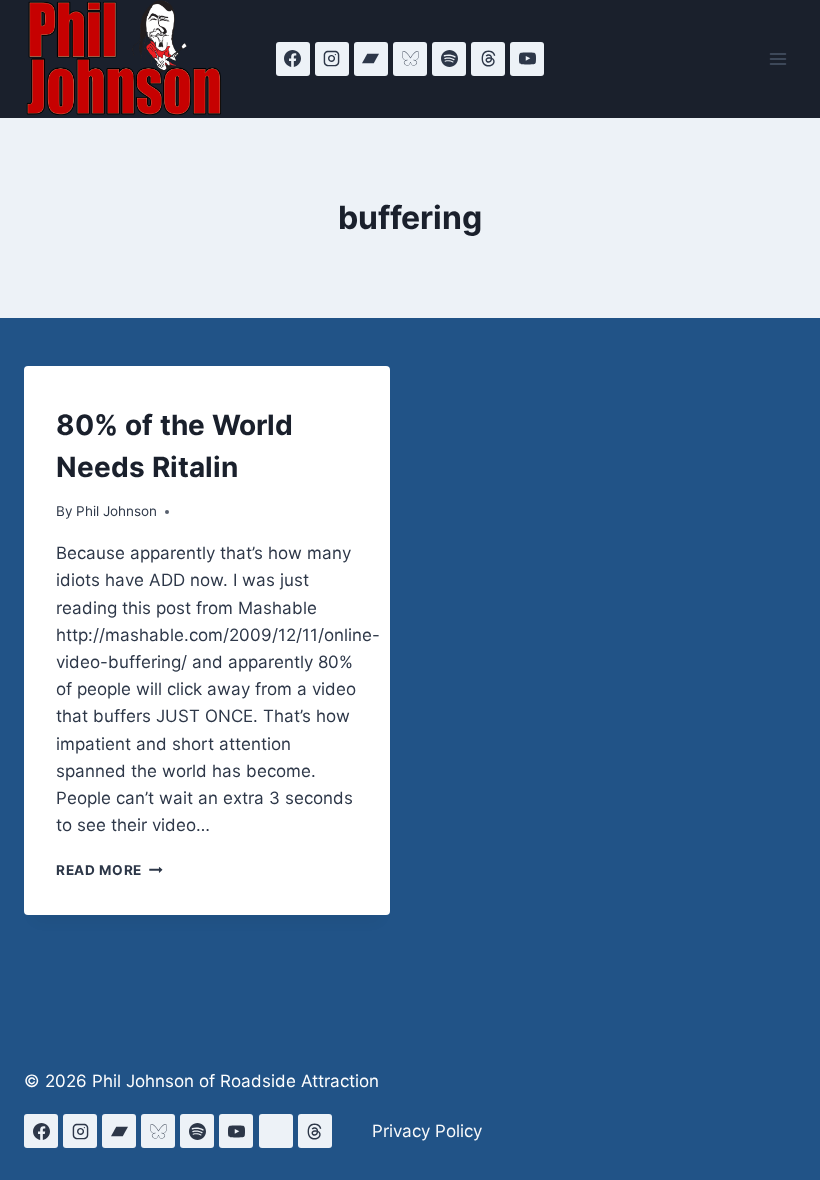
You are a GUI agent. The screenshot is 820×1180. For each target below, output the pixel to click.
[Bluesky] (410, 59)
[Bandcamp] (371, 59)
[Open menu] (777, 58)
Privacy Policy (427, 1131)
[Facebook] (293, 59)
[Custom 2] (276, 1131)
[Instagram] (332, 59)
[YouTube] (527, 59)
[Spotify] (449, 59)
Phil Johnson (116, 511)
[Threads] (488, 59)
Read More (109, 870)
